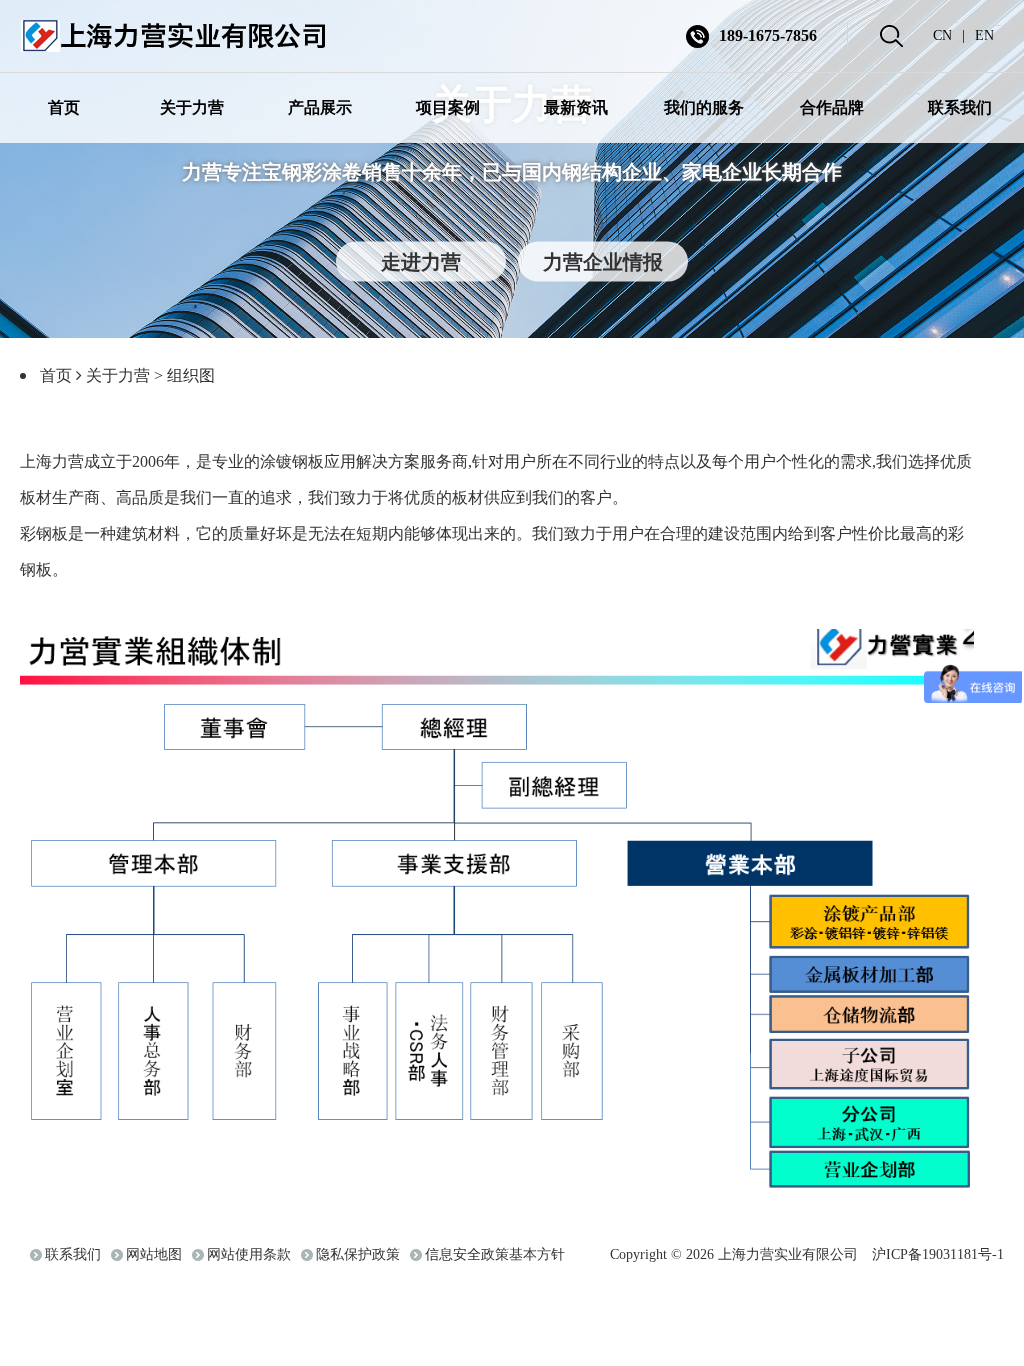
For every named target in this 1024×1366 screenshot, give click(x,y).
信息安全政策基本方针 (495, 1254)
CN (942, 35)
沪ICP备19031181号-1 (938, 1254)
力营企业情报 (603, 261)
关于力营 (192, 107)
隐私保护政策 (358, 1254)
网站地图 (154, 1254)
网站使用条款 (249, 1254)
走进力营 (421, 261)
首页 (64, 107)
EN (984, 35)
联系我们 (960, 107)
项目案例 (448, 107)
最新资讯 (576, 107)
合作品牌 (832, 107)
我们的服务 (704, 107)
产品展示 (320, 107)
